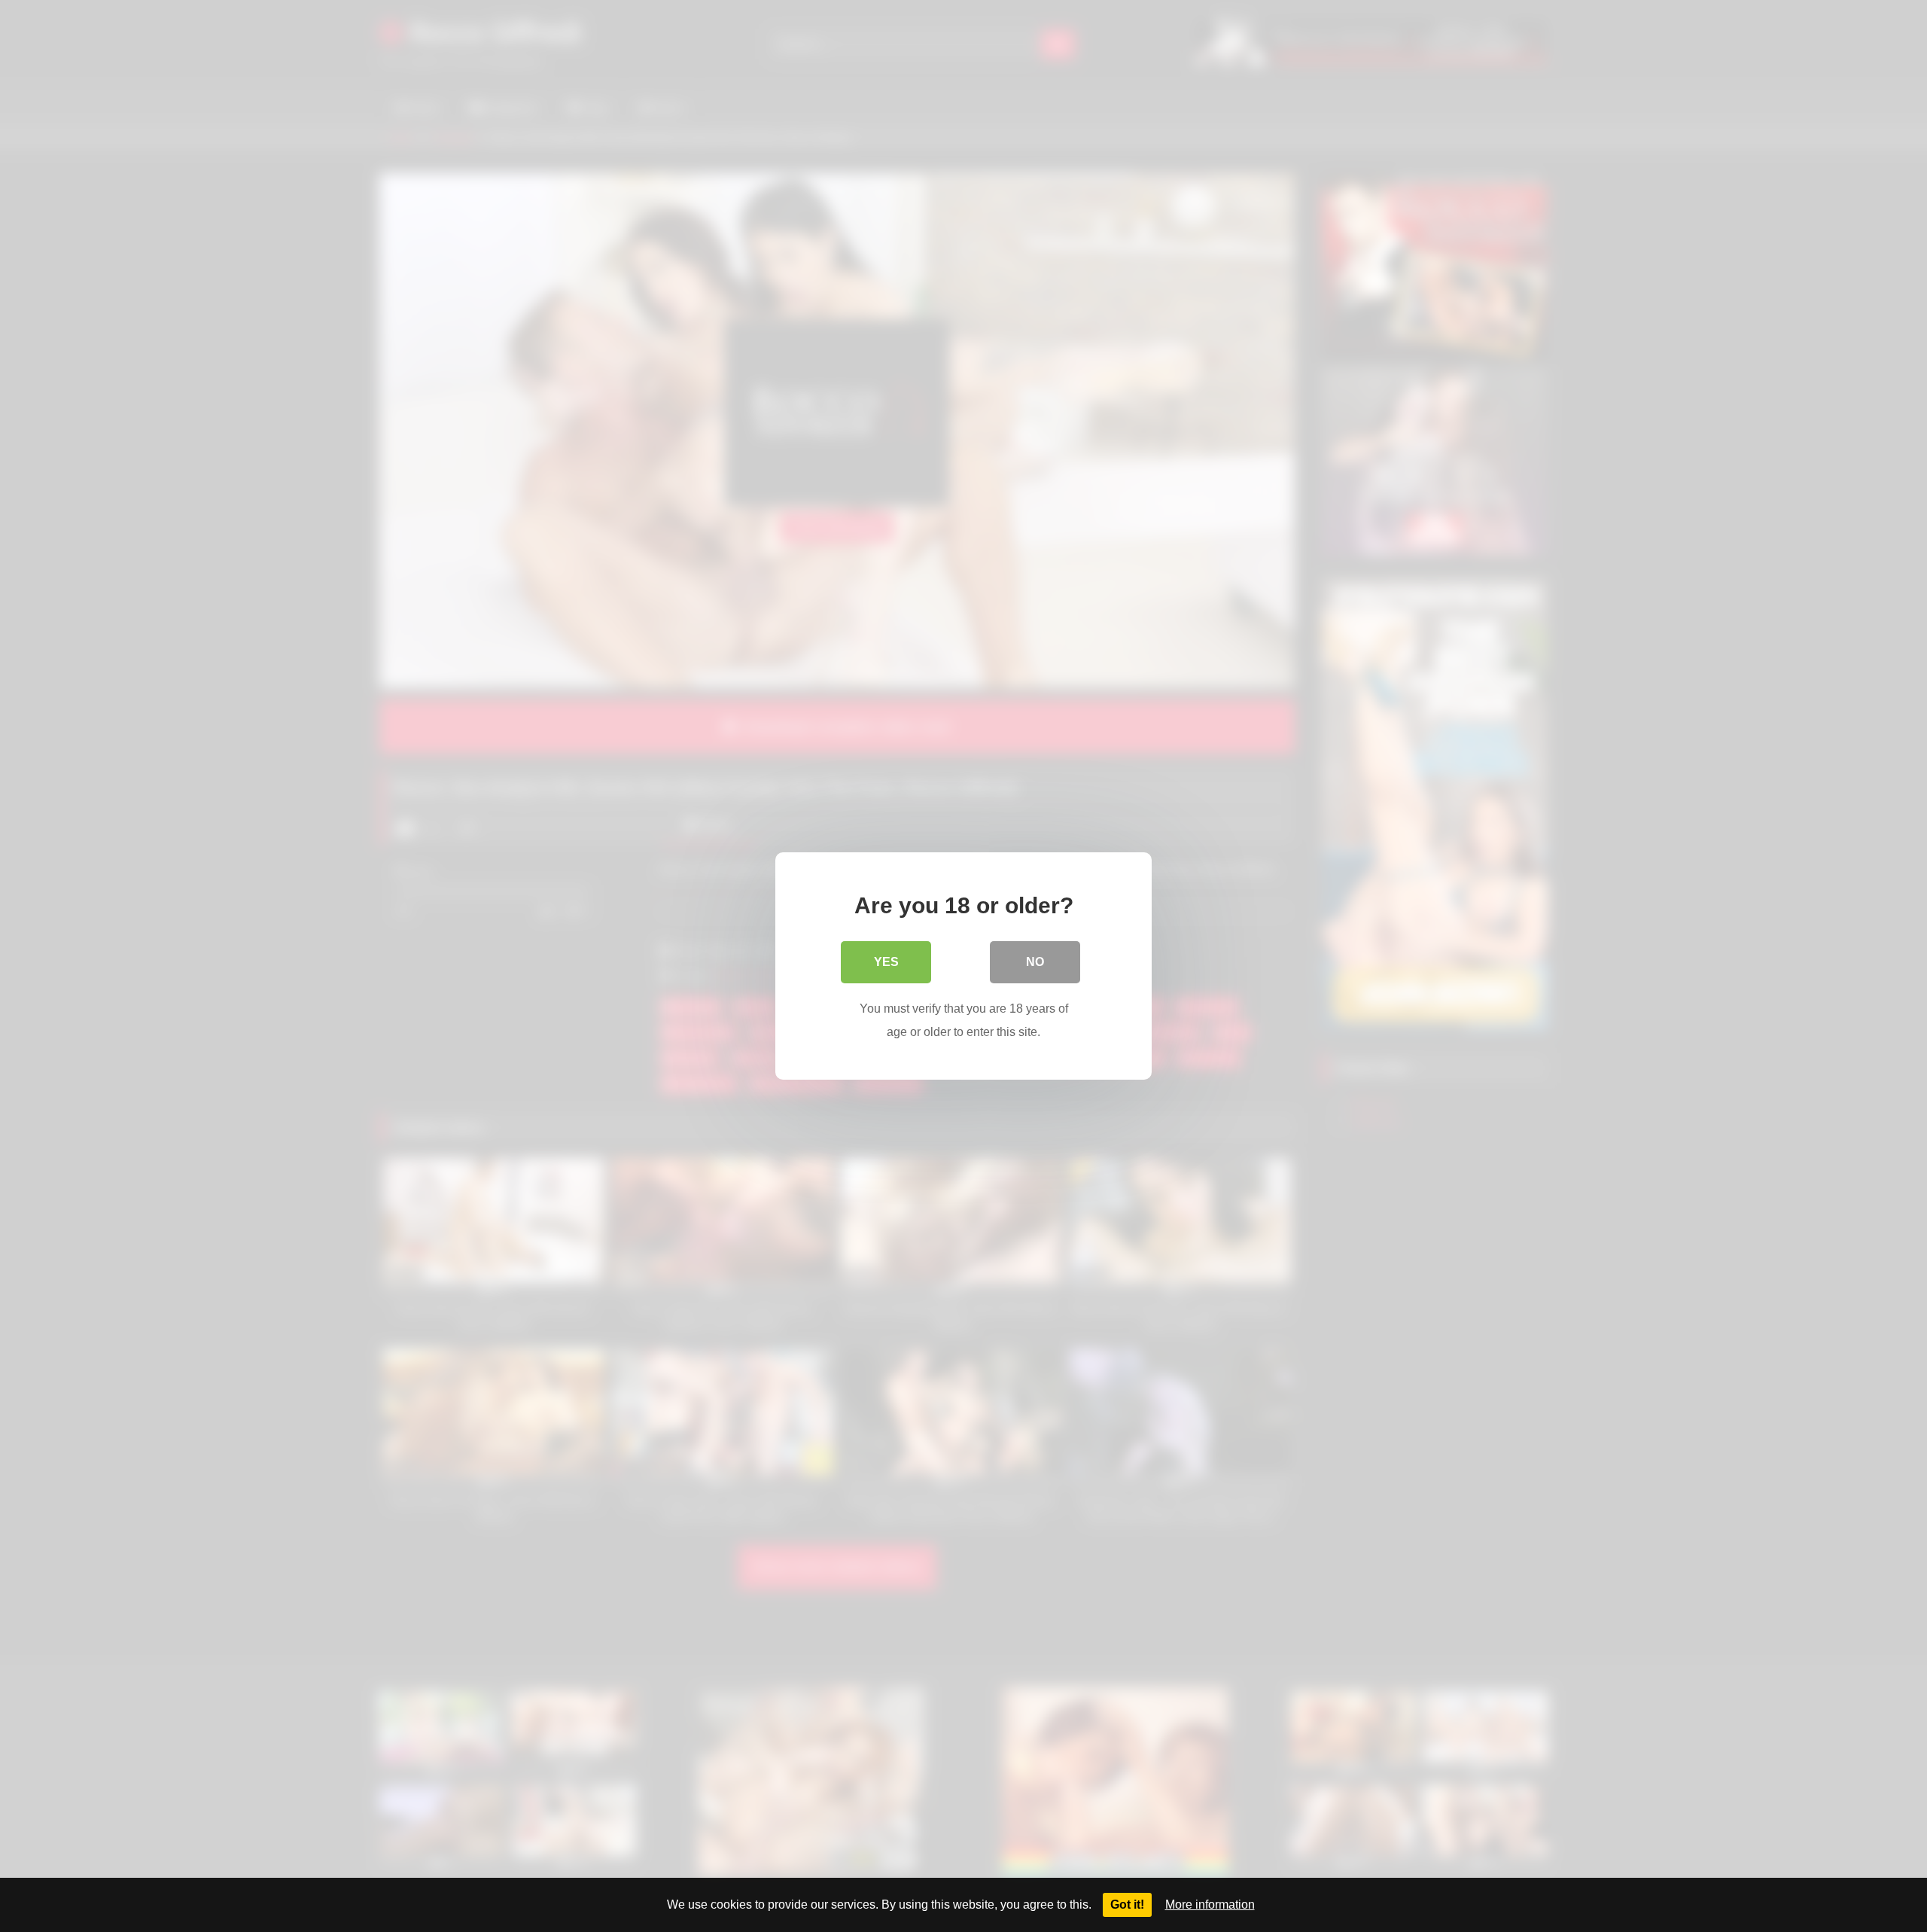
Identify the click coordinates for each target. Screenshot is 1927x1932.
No (1035, 962)
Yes (886, 962)
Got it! (1127, 1905)
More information (1210, 1905)
